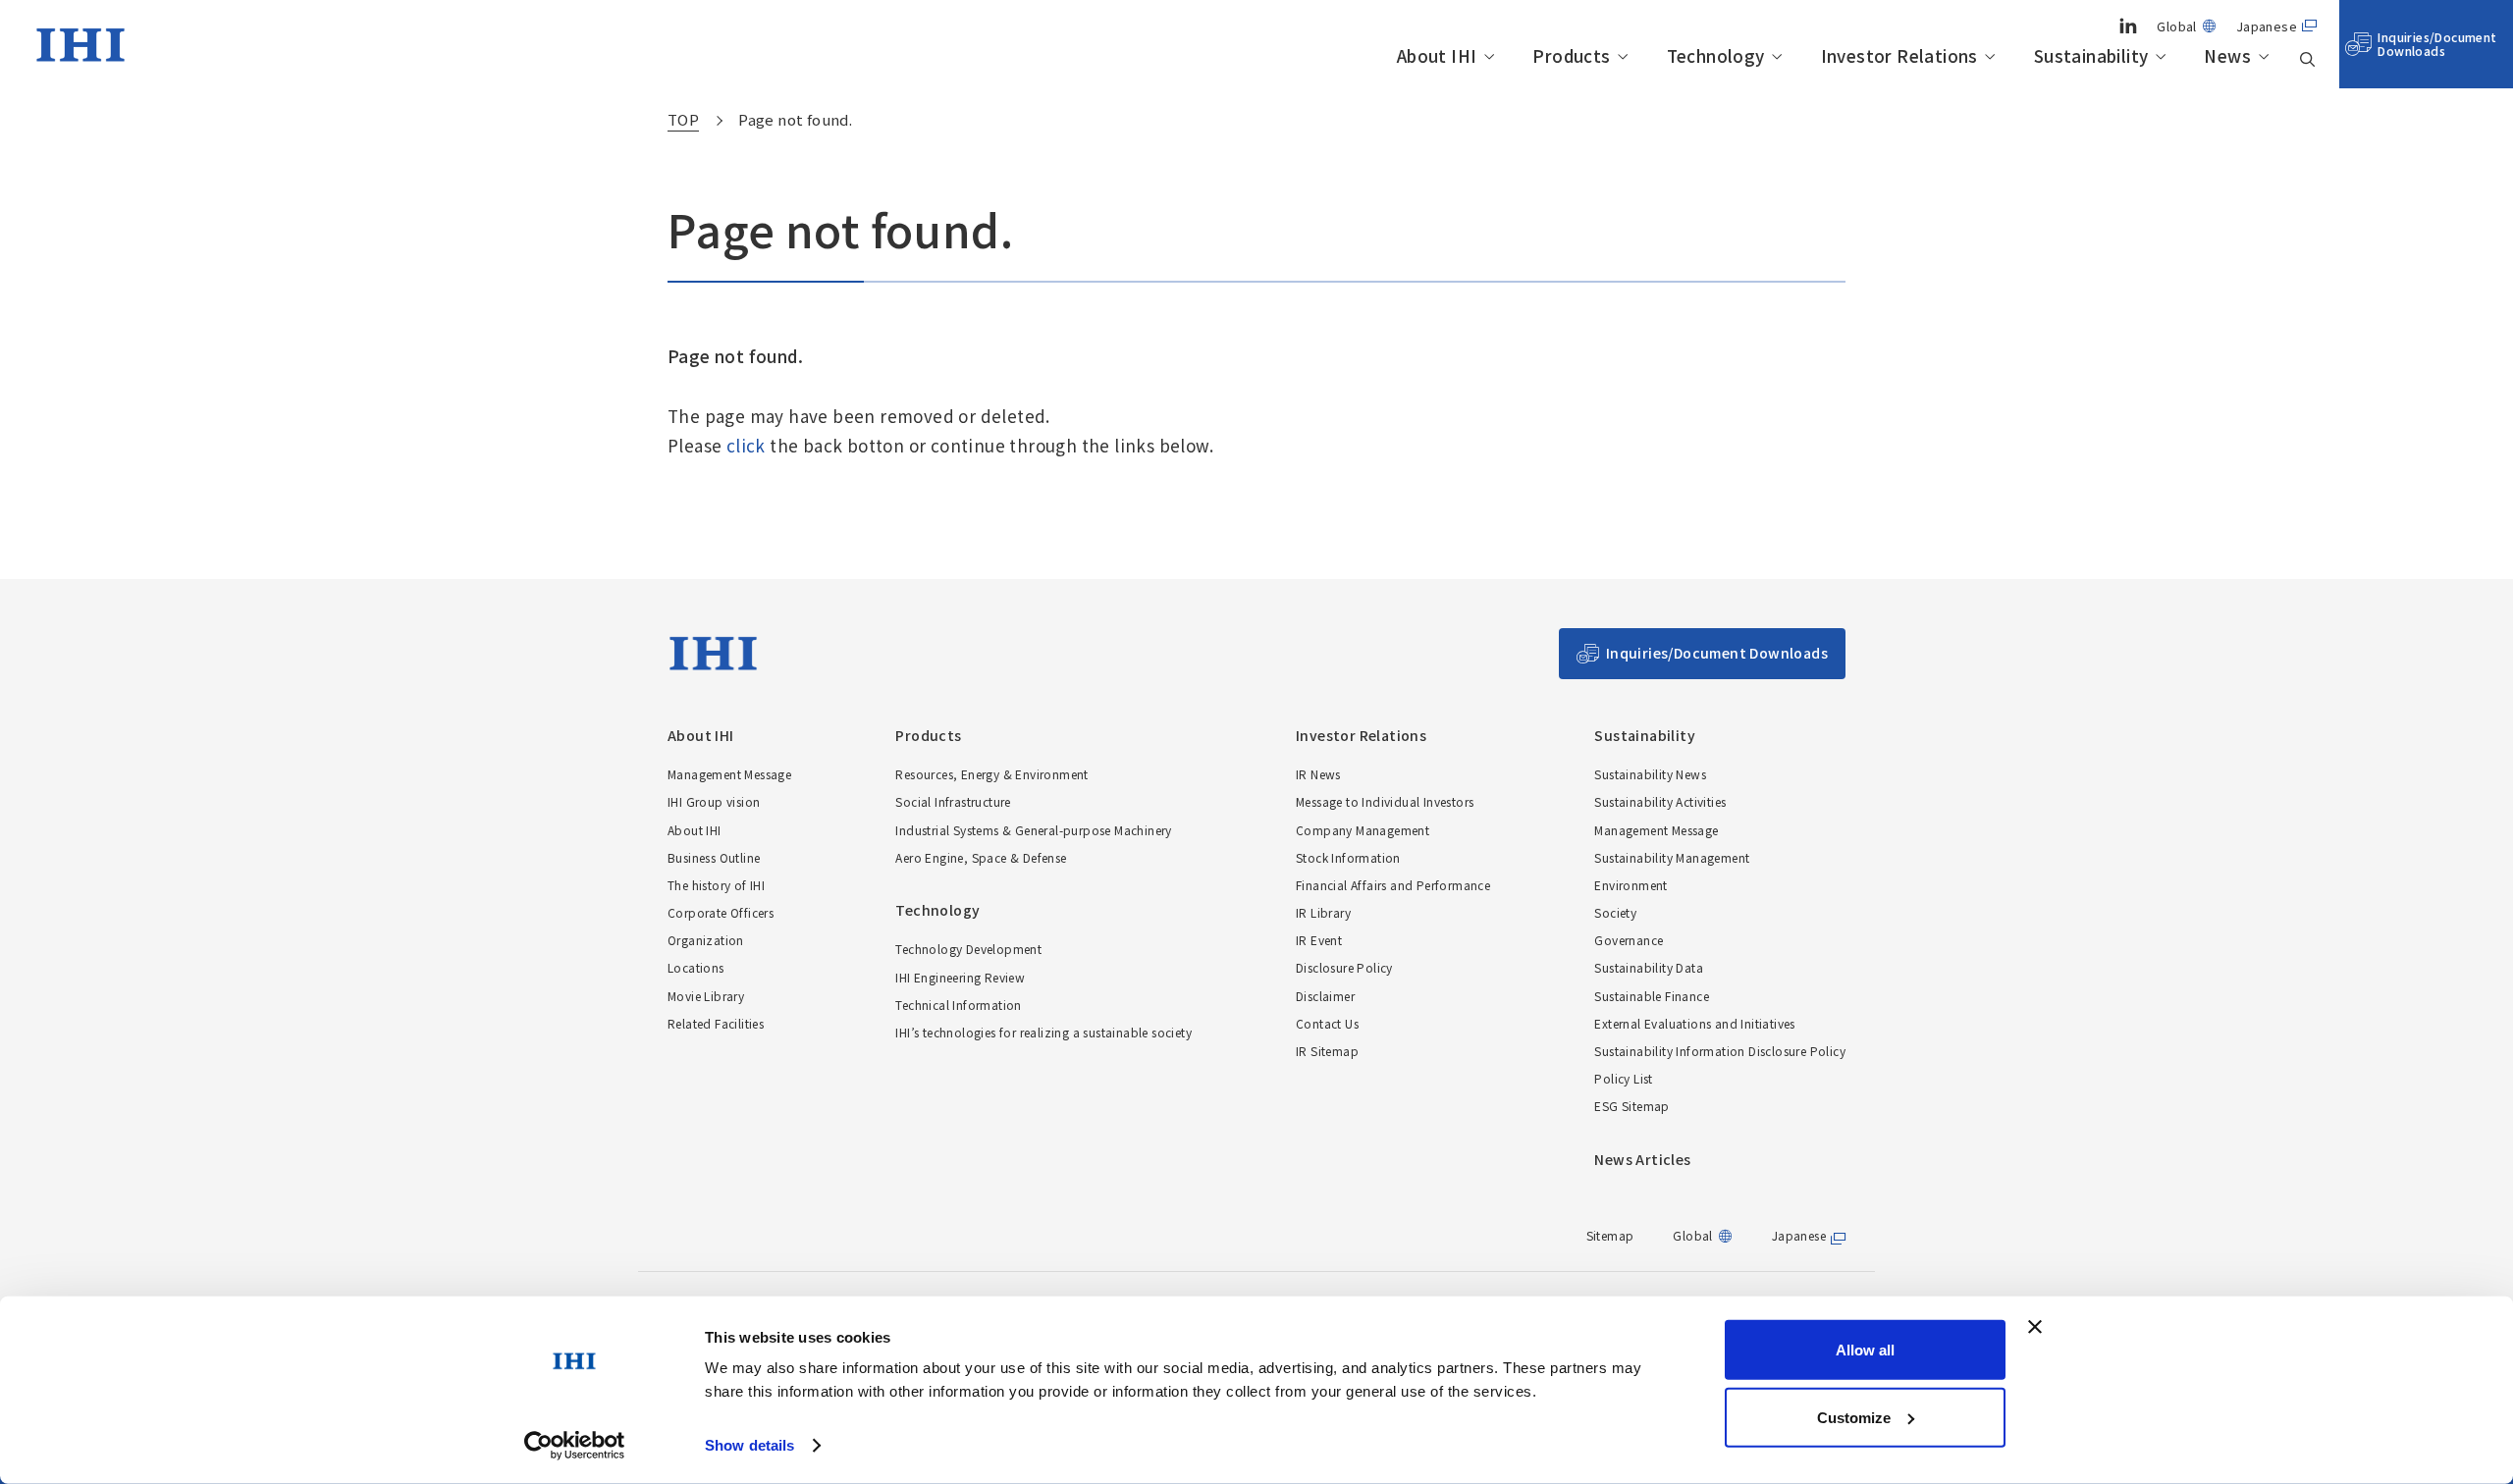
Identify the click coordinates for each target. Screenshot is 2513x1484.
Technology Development (968, 949)
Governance (1629, 940)
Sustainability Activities (1660, 801)
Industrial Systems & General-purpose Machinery (1033, 830)
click (746, 445)
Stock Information (1348, 857)
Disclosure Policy (1344, 967)
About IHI (1437, 56)
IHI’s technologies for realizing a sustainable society (1043, 1032)
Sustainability (2091, 56)
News (2227, 56)
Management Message (729, 774)
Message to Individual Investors (1385, 801)
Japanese (2267, 26)
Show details (749, 1445)
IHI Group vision (714, 801)
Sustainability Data (1649, 967)
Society (1615, 912)
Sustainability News (1650, 774)
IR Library (1323, 912)
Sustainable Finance (1652, 996)
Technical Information (958, 1005)
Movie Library (706, 996)
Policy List (1623, 1078)
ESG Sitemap (1631, 1106)
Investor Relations (1899, 56)
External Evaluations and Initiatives (1694, 1023)
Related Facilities (716, 1023)
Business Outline (714, 857)
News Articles (1642, 1160)
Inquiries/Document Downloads (2437, 44)
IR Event (1319, 940)
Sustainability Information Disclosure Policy (1720, 1051)
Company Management (1363, 830)
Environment (1631, 885)
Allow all (1865, 1350)
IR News (1318, 774)
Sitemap (1610, 1235)
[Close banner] (2035, 1327)
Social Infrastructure (953, 801)
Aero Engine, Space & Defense (981, 857)
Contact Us (1327, 1023)
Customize (1854, 1417)
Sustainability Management (1672, 857)
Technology (1716, 56)
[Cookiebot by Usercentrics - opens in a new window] (575, 1446)
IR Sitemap (1327, 1051)
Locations (696, 967)
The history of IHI (716, 885)
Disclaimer (1325, 996)
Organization (706, 940)
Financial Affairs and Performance (1393, 885)
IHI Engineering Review (960, 977)
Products (1571, 56)
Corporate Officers (721, 912)
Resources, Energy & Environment (991, 774)
